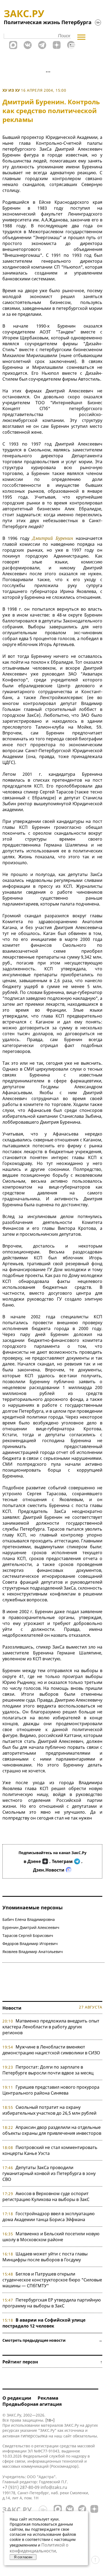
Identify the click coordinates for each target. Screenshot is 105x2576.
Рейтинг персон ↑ (52, 2362)
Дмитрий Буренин (52, 538)
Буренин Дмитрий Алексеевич (31, 1927)
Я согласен (23, 2557)
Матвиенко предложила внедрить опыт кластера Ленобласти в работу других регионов (51, 2027)
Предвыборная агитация (32, 2404)
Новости (12, 2008)
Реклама (48, 2398)
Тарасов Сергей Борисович (28, 1935)
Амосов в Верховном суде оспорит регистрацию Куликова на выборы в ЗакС (46, 2196)
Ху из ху (11, 90)
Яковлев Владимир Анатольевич (33, 1952)
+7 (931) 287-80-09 (21, 2487)
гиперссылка (34, 2436)
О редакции (17, 2398)
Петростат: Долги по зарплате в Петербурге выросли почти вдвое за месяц (48, 2070)
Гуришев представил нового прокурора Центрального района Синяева (51, 2090)
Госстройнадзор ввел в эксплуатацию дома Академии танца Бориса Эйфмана (48, 2217)
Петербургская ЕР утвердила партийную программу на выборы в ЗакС (52, 2303)
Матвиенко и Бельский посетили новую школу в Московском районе (51, 2237)
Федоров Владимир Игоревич (30, 1944)
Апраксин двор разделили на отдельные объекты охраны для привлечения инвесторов (52, 2130)
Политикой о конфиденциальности (39, 2548)
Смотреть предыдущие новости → (52, 2340)
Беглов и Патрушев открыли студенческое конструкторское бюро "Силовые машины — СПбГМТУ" (52, 2280)
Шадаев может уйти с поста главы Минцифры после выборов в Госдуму (45, 2257)
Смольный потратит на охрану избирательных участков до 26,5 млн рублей (49, 2110)
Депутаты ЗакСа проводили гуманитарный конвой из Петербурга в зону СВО (49, 2173)
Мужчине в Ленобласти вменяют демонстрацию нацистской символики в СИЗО (51, 2050)
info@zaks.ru (54, 2487)
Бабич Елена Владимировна (29, 1919)
